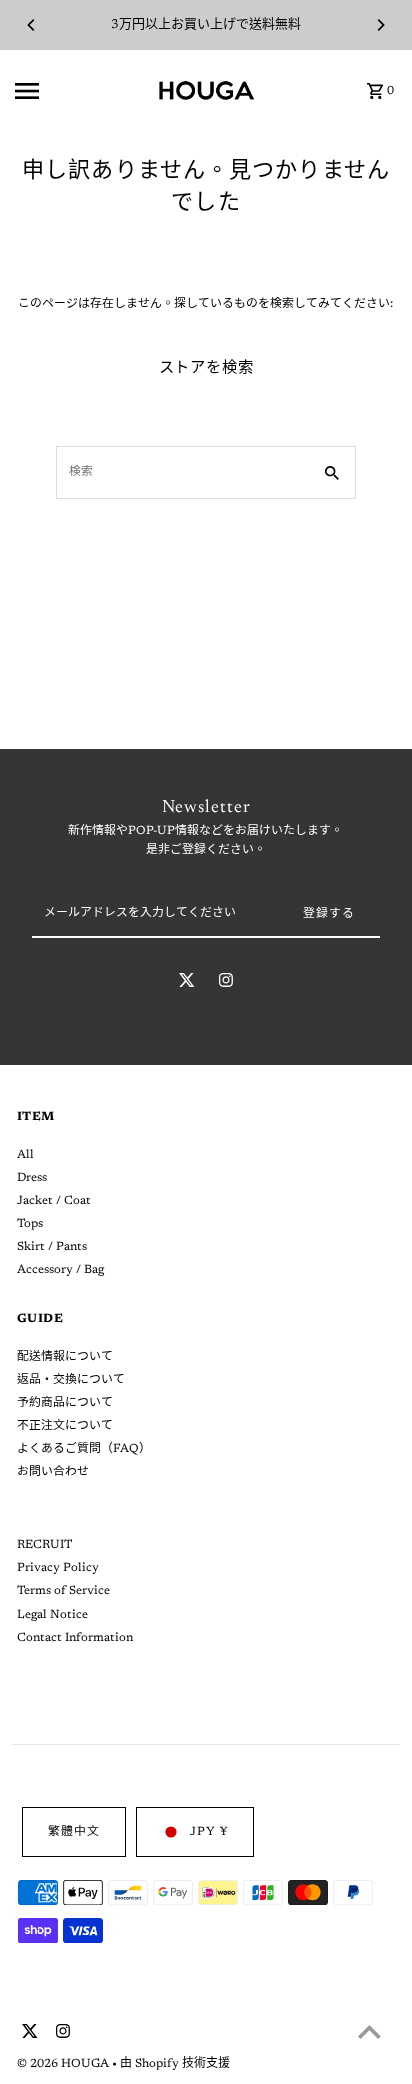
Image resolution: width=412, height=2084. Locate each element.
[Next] (380, 25)
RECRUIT (44, 1545)
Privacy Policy (58, 1568)
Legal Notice (52, 1615)
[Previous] (32, 25)
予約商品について (65, 1403)
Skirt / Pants (52, 1247)
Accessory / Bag (60, 1270)
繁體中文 (74, 1832)
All (25, 1155)
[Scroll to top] (369, 2031)
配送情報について (65, 1357)
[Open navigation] (80, 91)
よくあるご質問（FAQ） (84, 1449)
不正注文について (65, 1426)
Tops (30, 1224)
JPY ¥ (209, 1832)
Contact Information (75, 1638)
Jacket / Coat (54, 1201)
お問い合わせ (53, 1472)
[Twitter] (187, 984)
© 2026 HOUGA (64, 2064)
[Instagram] (226, 984)
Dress (32, 1178)
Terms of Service (63, 1591)
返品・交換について (71, 1380)
